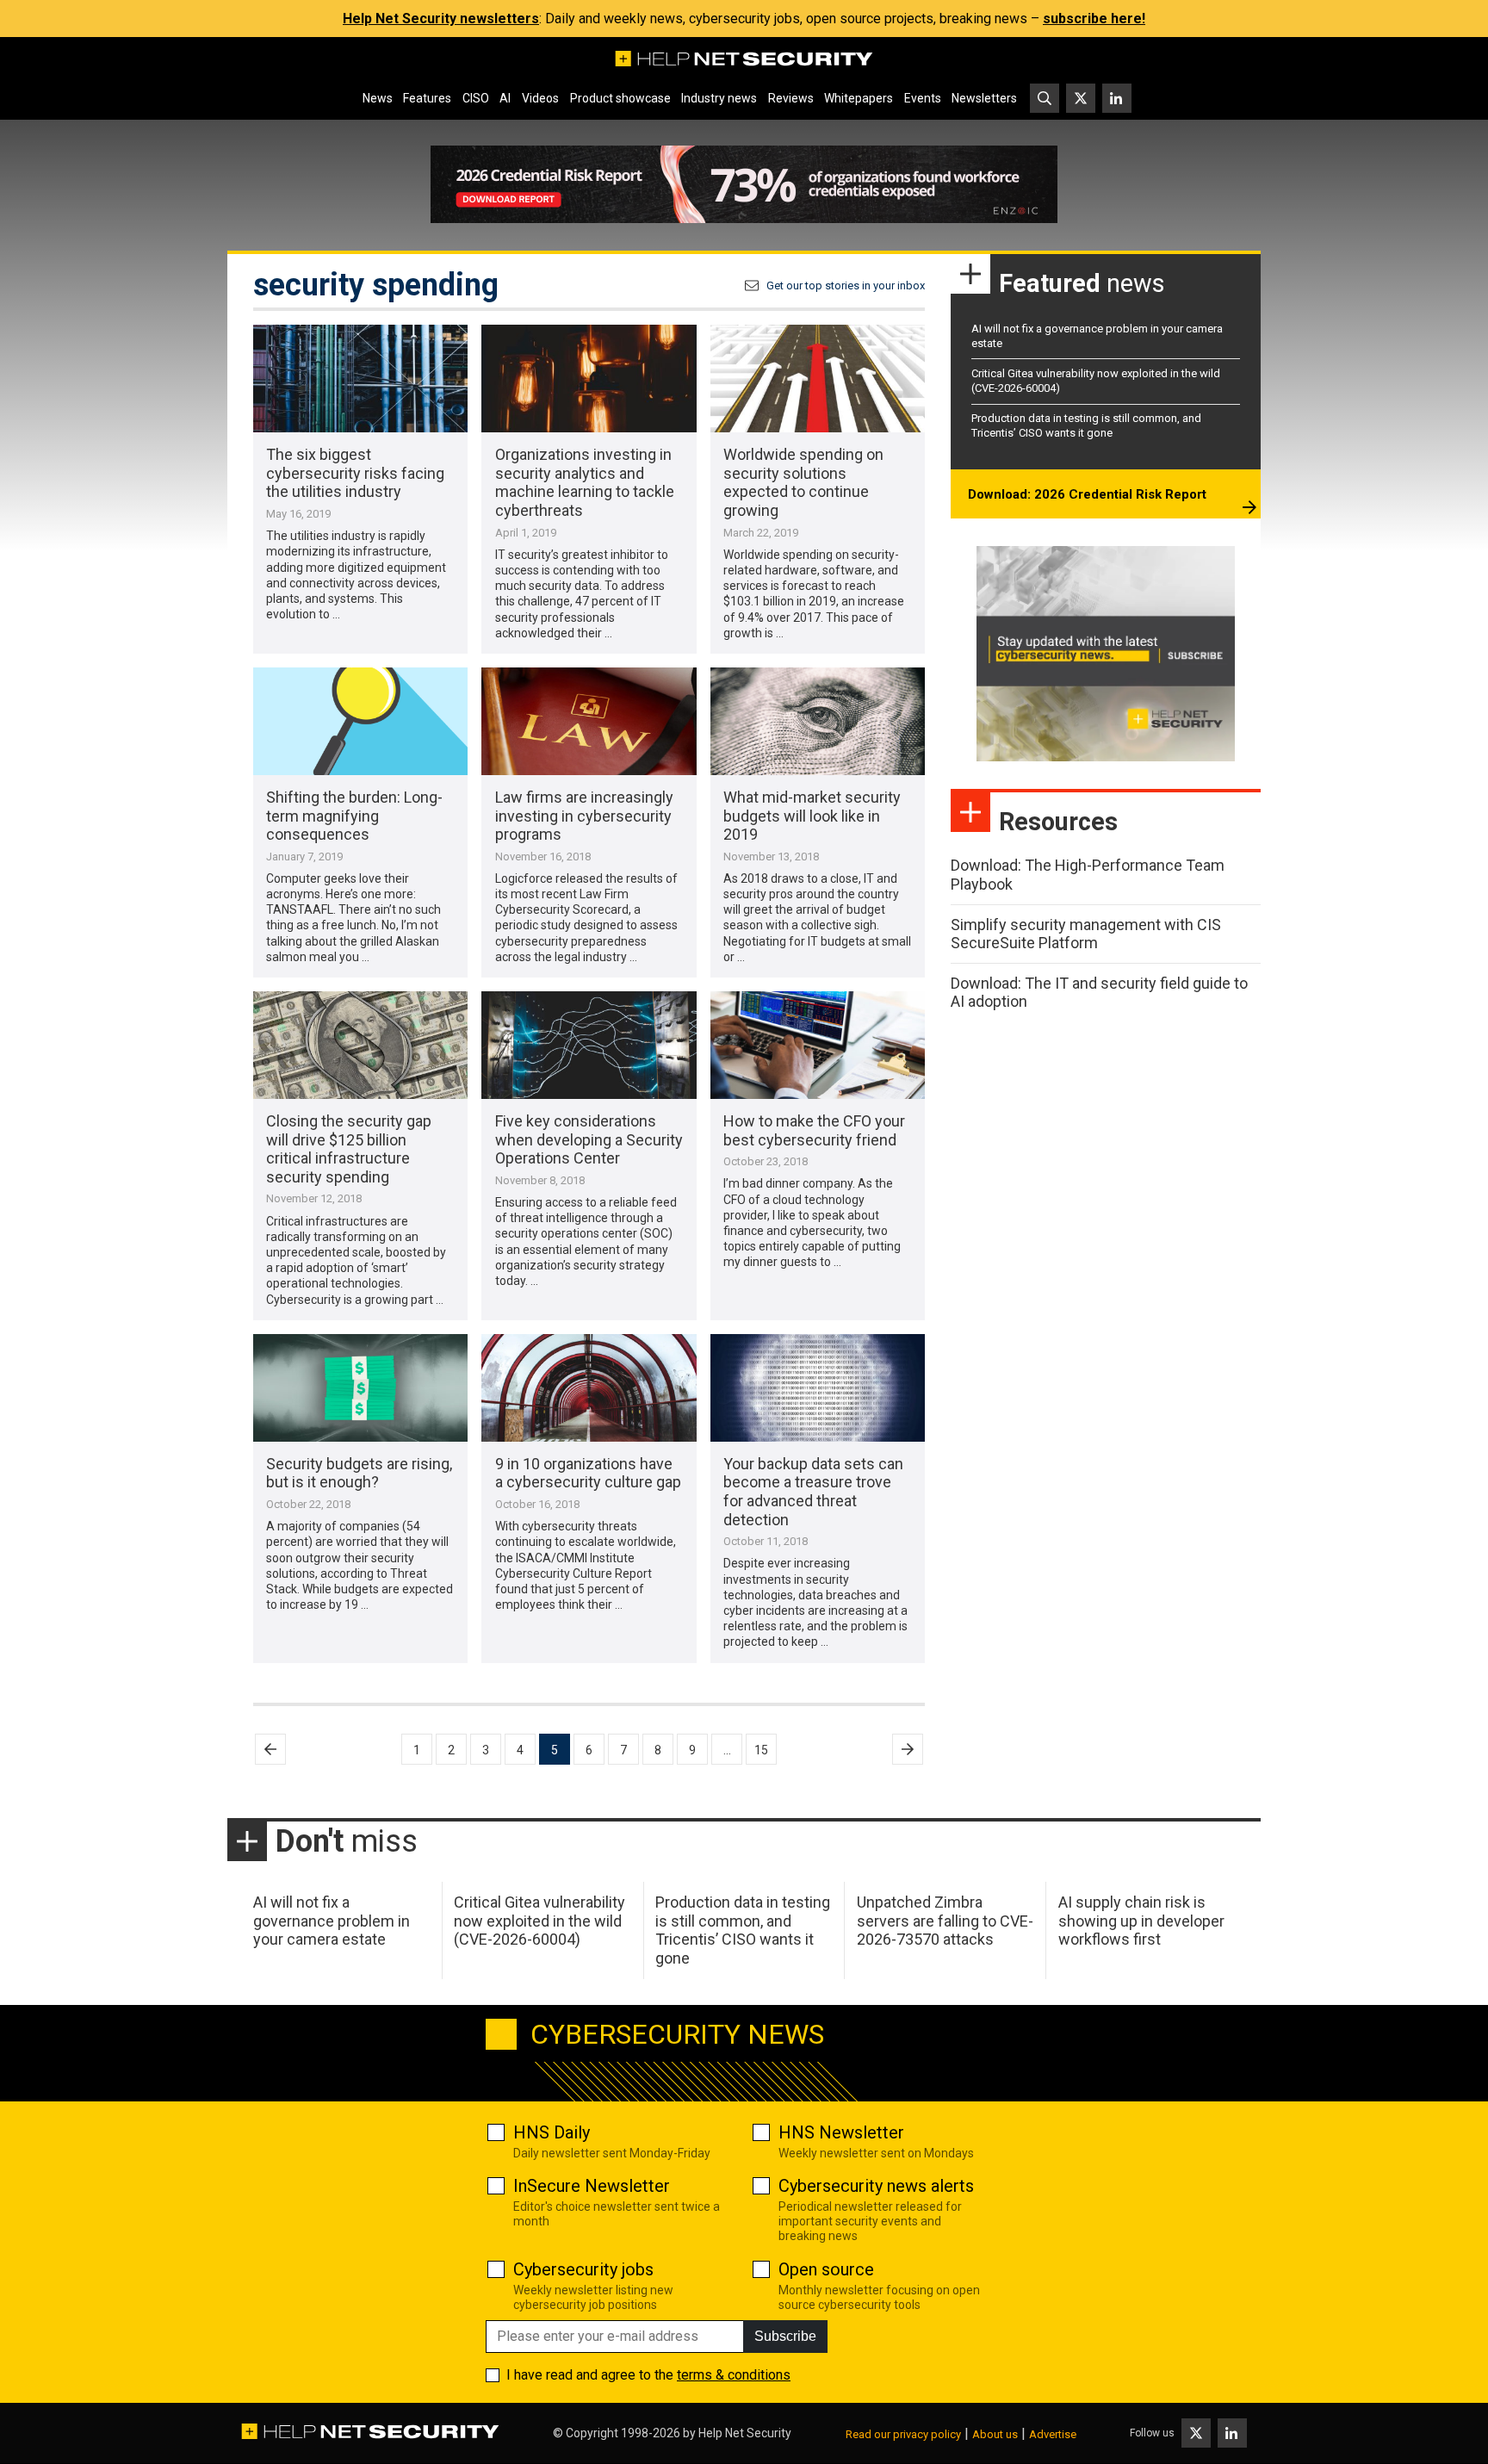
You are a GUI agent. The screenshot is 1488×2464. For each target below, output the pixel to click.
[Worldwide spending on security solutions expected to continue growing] (818, 379)
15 (761, 1750)
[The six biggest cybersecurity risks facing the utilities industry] (360, 379)
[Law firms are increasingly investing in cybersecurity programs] (589, 721)
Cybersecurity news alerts (876, 2186)
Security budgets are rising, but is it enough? (359, 1473)
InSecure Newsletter (592, 2186)
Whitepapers (859, 98)
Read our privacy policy (903, 2434)
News (378, 98)
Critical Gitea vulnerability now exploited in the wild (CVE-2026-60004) (539, 1921)
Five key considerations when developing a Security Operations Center (589, 1139)
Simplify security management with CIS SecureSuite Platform (1086, 934)
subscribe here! (1094, 19)
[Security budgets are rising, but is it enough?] (360, 1388)
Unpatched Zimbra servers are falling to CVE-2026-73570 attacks (945, 1921)
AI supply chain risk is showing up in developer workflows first (1141, 1921)
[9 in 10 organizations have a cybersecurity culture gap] (589, 1388)
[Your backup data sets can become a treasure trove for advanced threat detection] (818, 1388)
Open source (826, 2269)
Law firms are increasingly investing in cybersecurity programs (584, 816)
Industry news (719, 98)
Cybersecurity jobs (583, 2269)
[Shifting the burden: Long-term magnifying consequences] (360, 721)
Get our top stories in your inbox (846, 286)
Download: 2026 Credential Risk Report (1087, 494)
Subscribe (785, 2336)
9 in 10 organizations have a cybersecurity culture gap (588, 1473)
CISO (476, 98)
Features (427, 98)
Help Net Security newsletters (441, 19)
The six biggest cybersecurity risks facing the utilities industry (355, 473)
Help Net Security (745, 2433)
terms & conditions (734, 2375)
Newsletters (984, 98)
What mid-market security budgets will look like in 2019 (812, 816)
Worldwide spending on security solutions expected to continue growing (803, 482)
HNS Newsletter (841, 2132)
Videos (540, 98)
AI (505, 98)
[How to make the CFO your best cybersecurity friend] (818, 1045)
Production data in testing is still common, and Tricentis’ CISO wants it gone (1086, 425)
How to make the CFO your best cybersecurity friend (814, 1130)
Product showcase (620, 98)
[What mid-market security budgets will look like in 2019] (818, 721)
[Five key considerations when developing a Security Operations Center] (589, 1045)
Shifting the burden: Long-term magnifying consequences (354, 816)
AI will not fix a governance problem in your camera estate (332, 1921)
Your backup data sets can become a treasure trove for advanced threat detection (813, 1492)
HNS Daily (552, 2132)
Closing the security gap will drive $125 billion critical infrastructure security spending (349, 1149)
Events (923, 98)
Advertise (1053, 2434)
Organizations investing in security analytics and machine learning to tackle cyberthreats (585, 482)
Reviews (791, 98)
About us (995, 2434)
